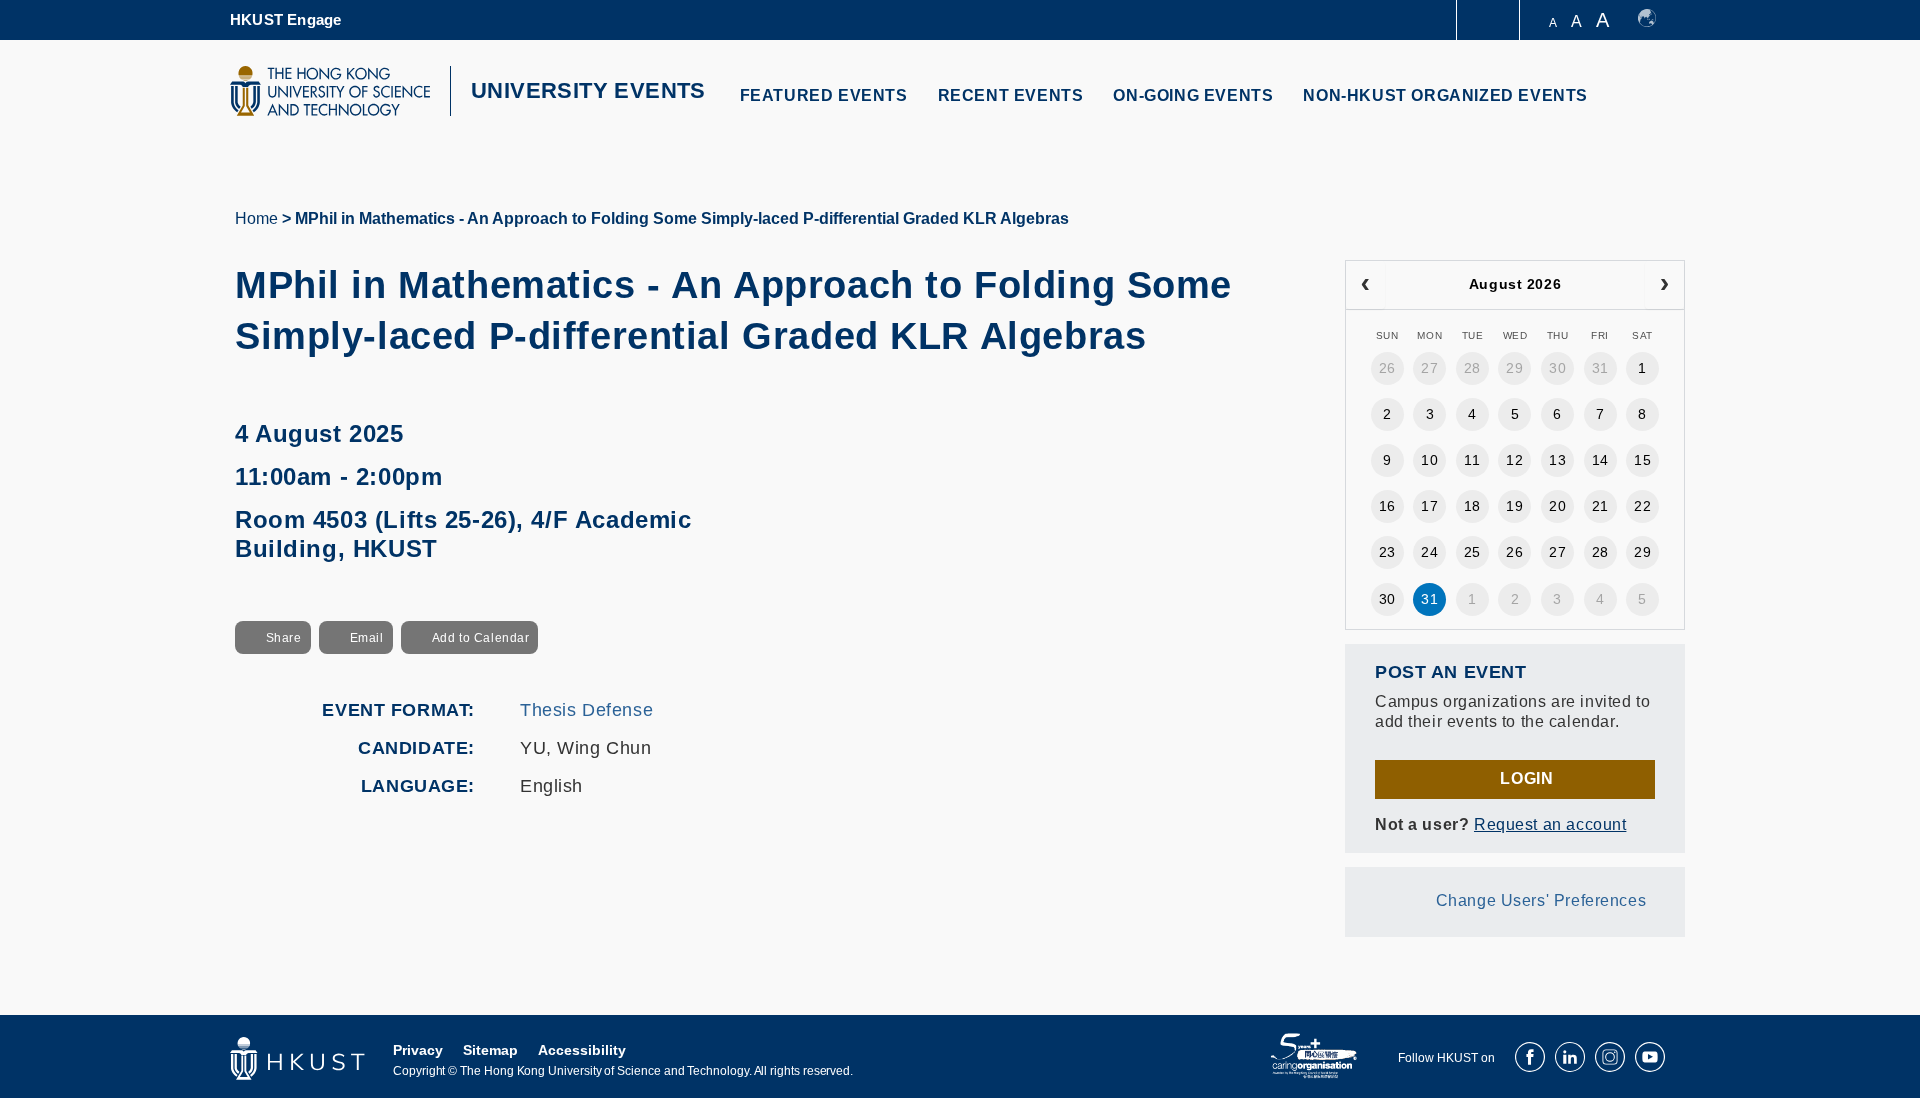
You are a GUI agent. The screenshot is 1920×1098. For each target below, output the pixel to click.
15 (1642, 460)
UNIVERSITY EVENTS (588, 90)
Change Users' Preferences (1541, 900)
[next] (1664, 285)
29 (1514, 368)
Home (256, 218)
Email (367, 638)
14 (1600, 460)
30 (1557, 368)
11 (1472, 460)
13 (1557, 460)
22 (1642, 506)
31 (1600, 368)
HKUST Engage (285, 19)
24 (1429, 552)
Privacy (418, 1050)
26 (1387, 368)
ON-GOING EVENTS (1193, 95)
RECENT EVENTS (1011, 95)
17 (1429, 506)
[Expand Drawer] (1489, 20)
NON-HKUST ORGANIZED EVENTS (1445, 95)
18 (1472, 506)
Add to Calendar (481, 638)
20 (1557, 506)
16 (1387, 506)
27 (1429, 368)
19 (1514, 506)
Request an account (1550, 824)
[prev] (1365, 285)
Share (284, 638)
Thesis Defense (586, 710)
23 (1387, 552)
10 (1429, 460)
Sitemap (490, 1050)
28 (1472, 368)
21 (1600, 506)
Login (1526, 778)
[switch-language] (1656, 20)
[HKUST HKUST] (330, 91)
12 (1514, 460)
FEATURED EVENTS (824, 95)
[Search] (1656, 107)
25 (1472, 552)
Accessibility (582, 1050)
